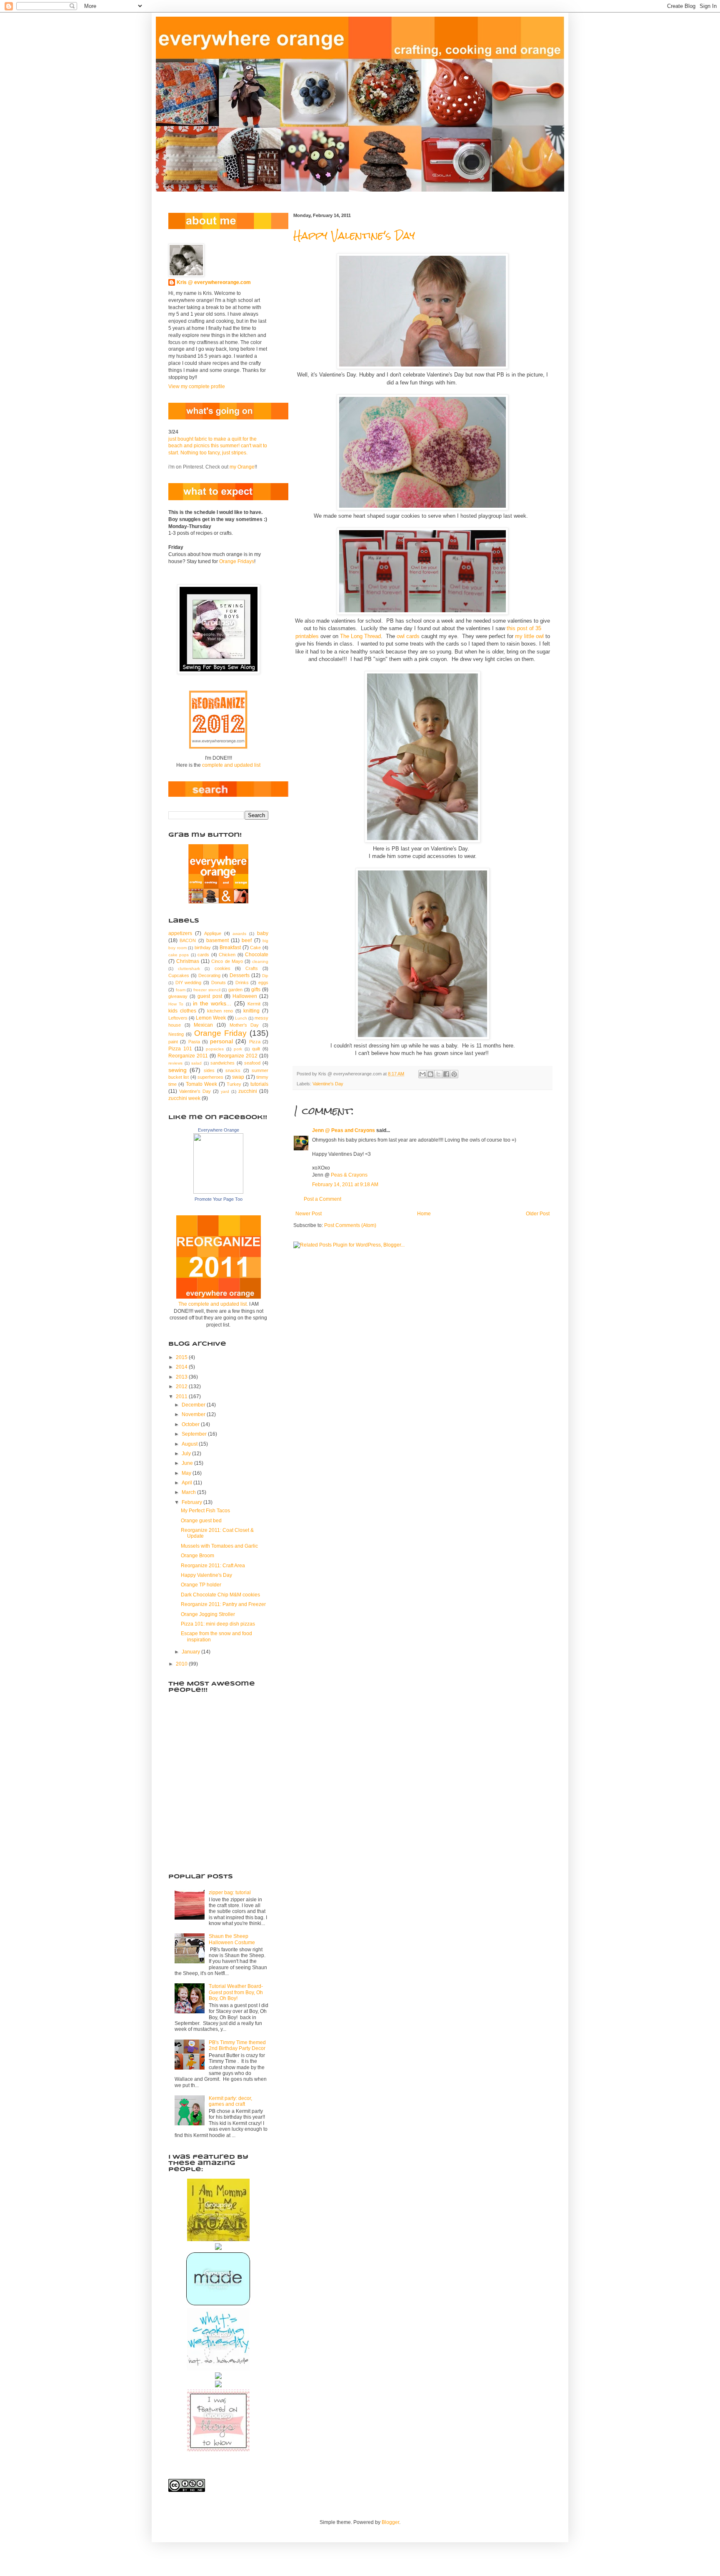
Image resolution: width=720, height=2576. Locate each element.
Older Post (538, 1214)
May (187, 1473)
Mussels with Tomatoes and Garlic (219, 1546)
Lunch (241, 1018)
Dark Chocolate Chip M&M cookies (220, 1595)
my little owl (529, 636)
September (195, 1434)
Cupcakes (179, 975)
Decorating (209, 975)
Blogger (390, 2522)
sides (209, 1070)
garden (235, 990)
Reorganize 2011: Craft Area (213, 1566)
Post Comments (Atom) (350, 1225)
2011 (182, 1396)
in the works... (212, 1003)
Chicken (227, 955)
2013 (182, 1377)
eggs (263, 983)
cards (203, 955)
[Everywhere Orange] (218, 1192)
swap (238, 1077)
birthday (203, 948)
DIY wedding (189, 983)
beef (247, 940)
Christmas (188, 961)
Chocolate (257, 955)
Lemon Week (211, 1018)
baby (263, 933)
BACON (188, 940)
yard (225, 1091)
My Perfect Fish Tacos (205, 1511)
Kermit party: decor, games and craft (230, 2101)
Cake (255, 948)
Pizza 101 (180, 1049)
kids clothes (182, 1011)
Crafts (252, 968)
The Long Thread (360, 636)
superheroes (210, 1077)
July (187, 1454)
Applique (213, 933)
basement (217, 940)
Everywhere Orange (219, 1130)
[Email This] (422, 1074)
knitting (251, 1011)
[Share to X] (438, 1074)
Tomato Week (201, 1084)
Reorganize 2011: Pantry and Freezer (223, 1604)
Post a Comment (322, 1199)
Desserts (240, 975)
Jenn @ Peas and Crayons (344, 1130)
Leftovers (178, 1018)
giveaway (178, 996)
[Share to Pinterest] (454, 1074)
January (191, 1652)
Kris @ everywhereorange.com (214, 282)
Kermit (254, 1004)
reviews (175, 1063)
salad (196, 1063)
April (187, 1483)
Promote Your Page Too (219, 1199)
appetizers (180, 933)
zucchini (248, 1091)
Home (424, 1214)
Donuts (219, 983)
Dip (265, 976)
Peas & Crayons (349, 1175)
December (194, 1405)
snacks (233, 1070)
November (194, 1414)
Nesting (176, 1034)
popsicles (215, 1049)
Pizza (255, 1042)
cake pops (179, 955)
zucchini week (184, 1098)
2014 (182, 1367)
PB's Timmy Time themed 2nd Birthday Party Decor (237, 2045)
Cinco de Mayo (227, 961)
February (192, 1502)
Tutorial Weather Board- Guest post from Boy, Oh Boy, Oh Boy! (236, 1992)
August (190, 1444)
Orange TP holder (201, 1585)
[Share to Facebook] (446, 1074)
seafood (252, 1063)
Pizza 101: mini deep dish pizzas (218, 1624)
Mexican (203, 1025)
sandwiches (222, 1063)
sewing (177, 1070)
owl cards (408, 636)
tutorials (259, 1084)
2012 (182, 1387)
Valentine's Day (328, 1084)
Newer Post (309, 1214)
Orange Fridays (237, 561)
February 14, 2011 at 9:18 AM (345, 1185)
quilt (256, 1049)
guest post (210, 996)
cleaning (260, 961)
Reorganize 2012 (237, 1056)
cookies (222, 968)
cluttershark (189, 969)
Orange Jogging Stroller (208, 1614)
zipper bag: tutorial (230, 1893)
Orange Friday (220, 1033)
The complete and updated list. (213, 1304)
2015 (182, 1357)
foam (181, 990)
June (188, 1463)
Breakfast (230, 948)
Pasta (194, 1042)
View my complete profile (197, 387)
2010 (182, 1664)
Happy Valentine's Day (354, 236)
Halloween (245, 996)
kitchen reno (220, 1011)
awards (239, 934)
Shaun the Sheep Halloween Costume (232, 1939)
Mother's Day (244, 1025)
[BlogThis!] (430, 1074)
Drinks (242, 983)
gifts (256, 990)
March (189, 1492)
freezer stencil (207, 990)
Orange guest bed (201, 1521)
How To (176, 1004)
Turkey (234, 1084)
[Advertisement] (210, 1818)
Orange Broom (197, 1556)
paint (173, 1042)
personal (221, 1041)
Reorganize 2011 (188, 1056)
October (191, 1424)
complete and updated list (231, 765)
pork (238, 1049)
